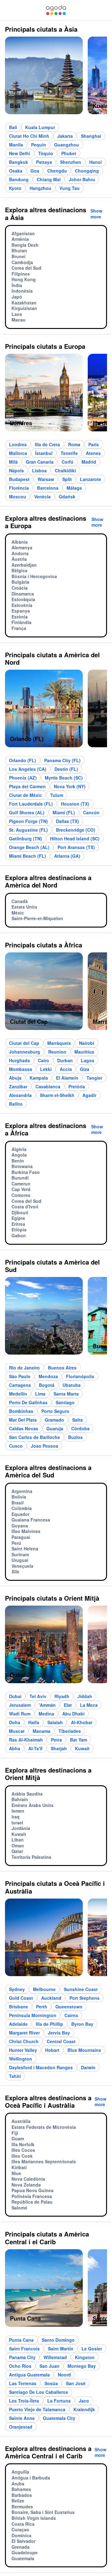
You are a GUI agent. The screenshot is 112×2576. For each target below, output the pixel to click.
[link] (56, 10)
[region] (56, 78)
